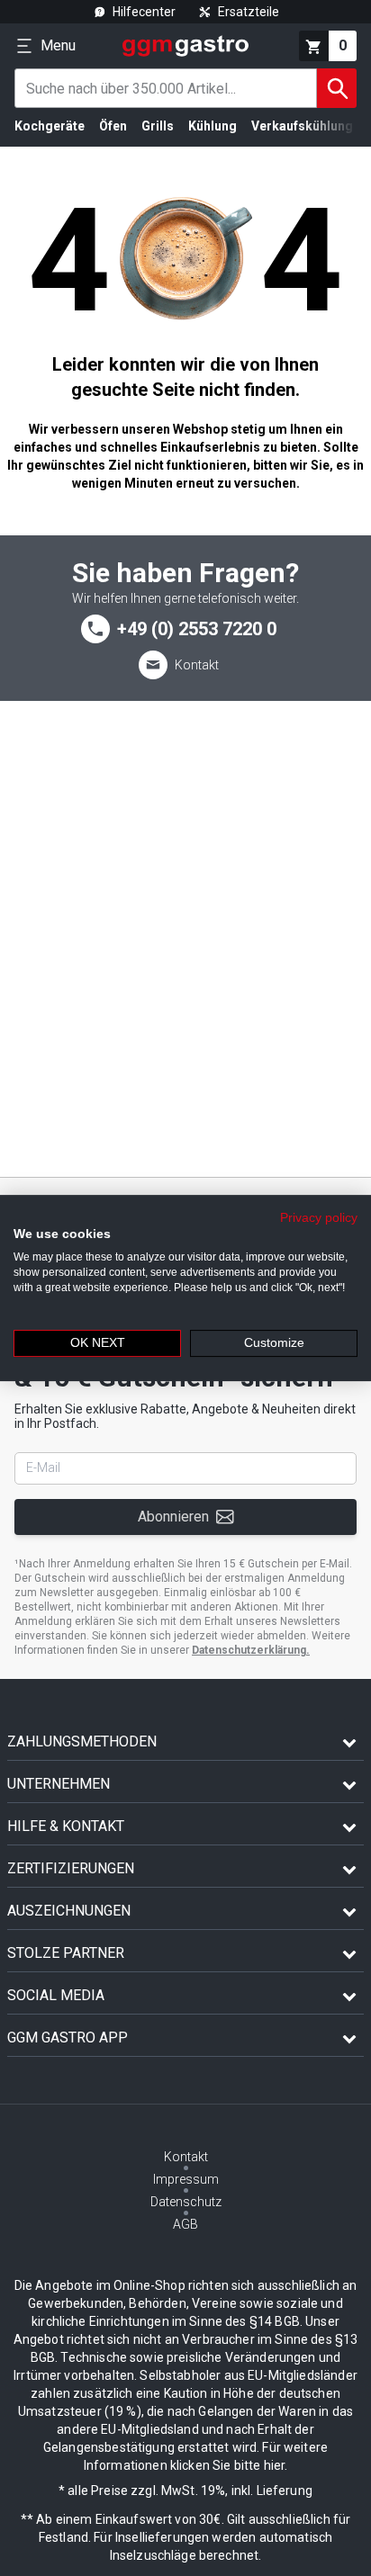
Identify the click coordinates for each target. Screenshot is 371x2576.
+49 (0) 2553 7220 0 (197, 629)
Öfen (113, 126)
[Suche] (337, 88)
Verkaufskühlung (302, 126)
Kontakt (197, 665)
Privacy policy (319, 1218)
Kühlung (213, 126)
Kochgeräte (50, 126)
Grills (158, 126)
